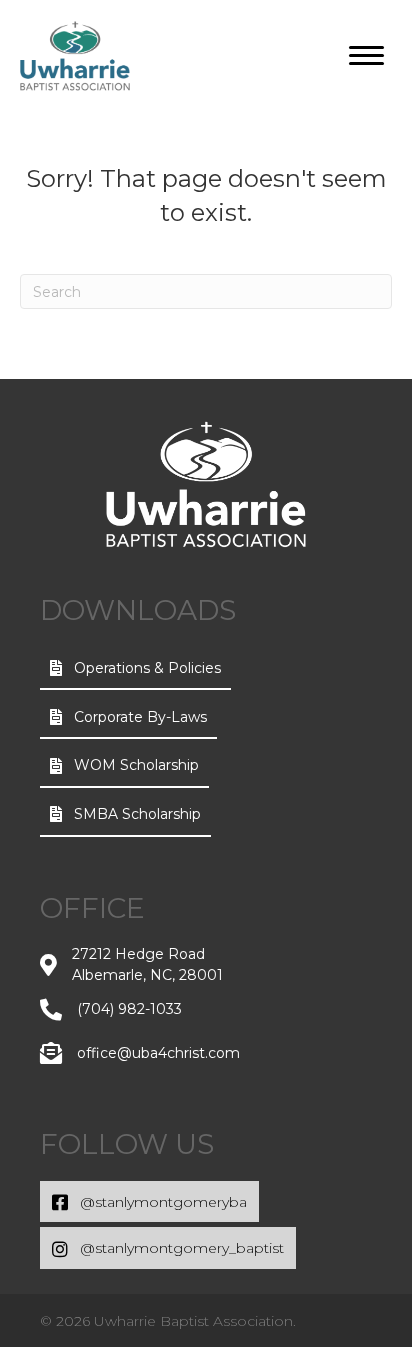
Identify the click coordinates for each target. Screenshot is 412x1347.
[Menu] (366, 56)
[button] (135, 668)
